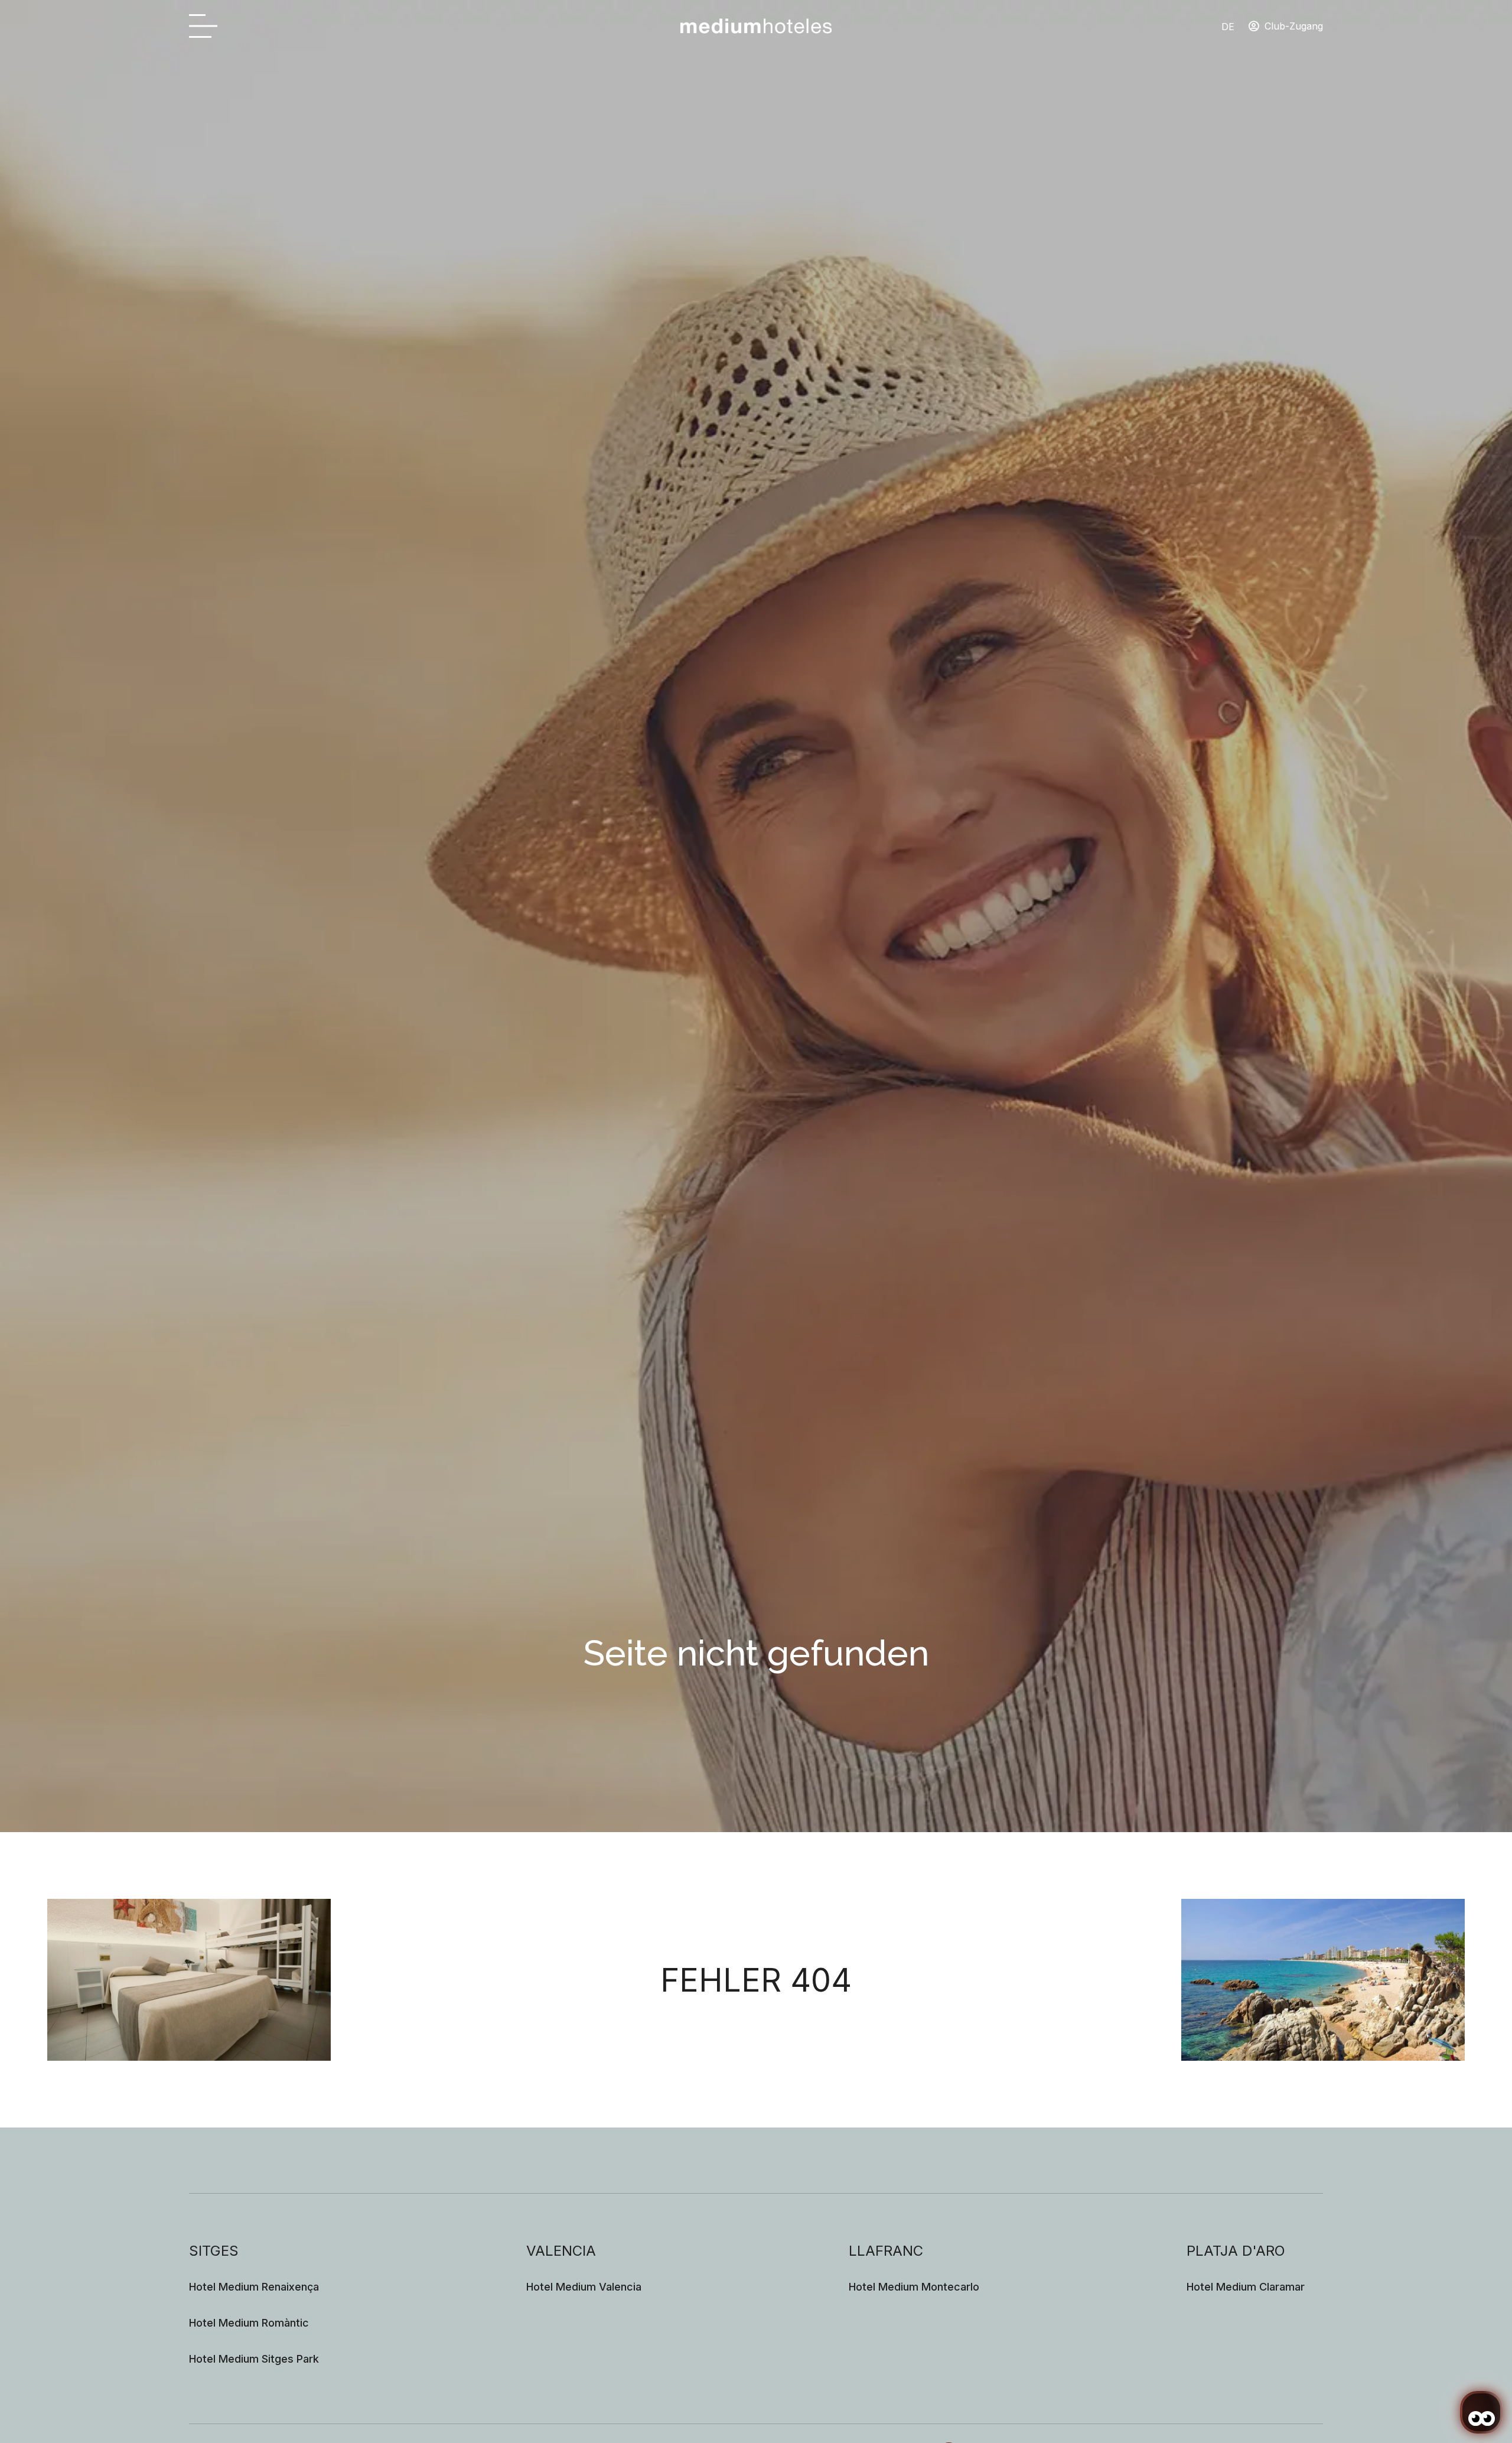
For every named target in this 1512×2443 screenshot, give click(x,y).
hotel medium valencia (584, 2287)
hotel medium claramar (1246, 2287)
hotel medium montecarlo (914, 2287)
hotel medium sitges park (254, 2359)
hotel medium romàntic (249, 2323)
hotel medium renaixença (254, 2287)
